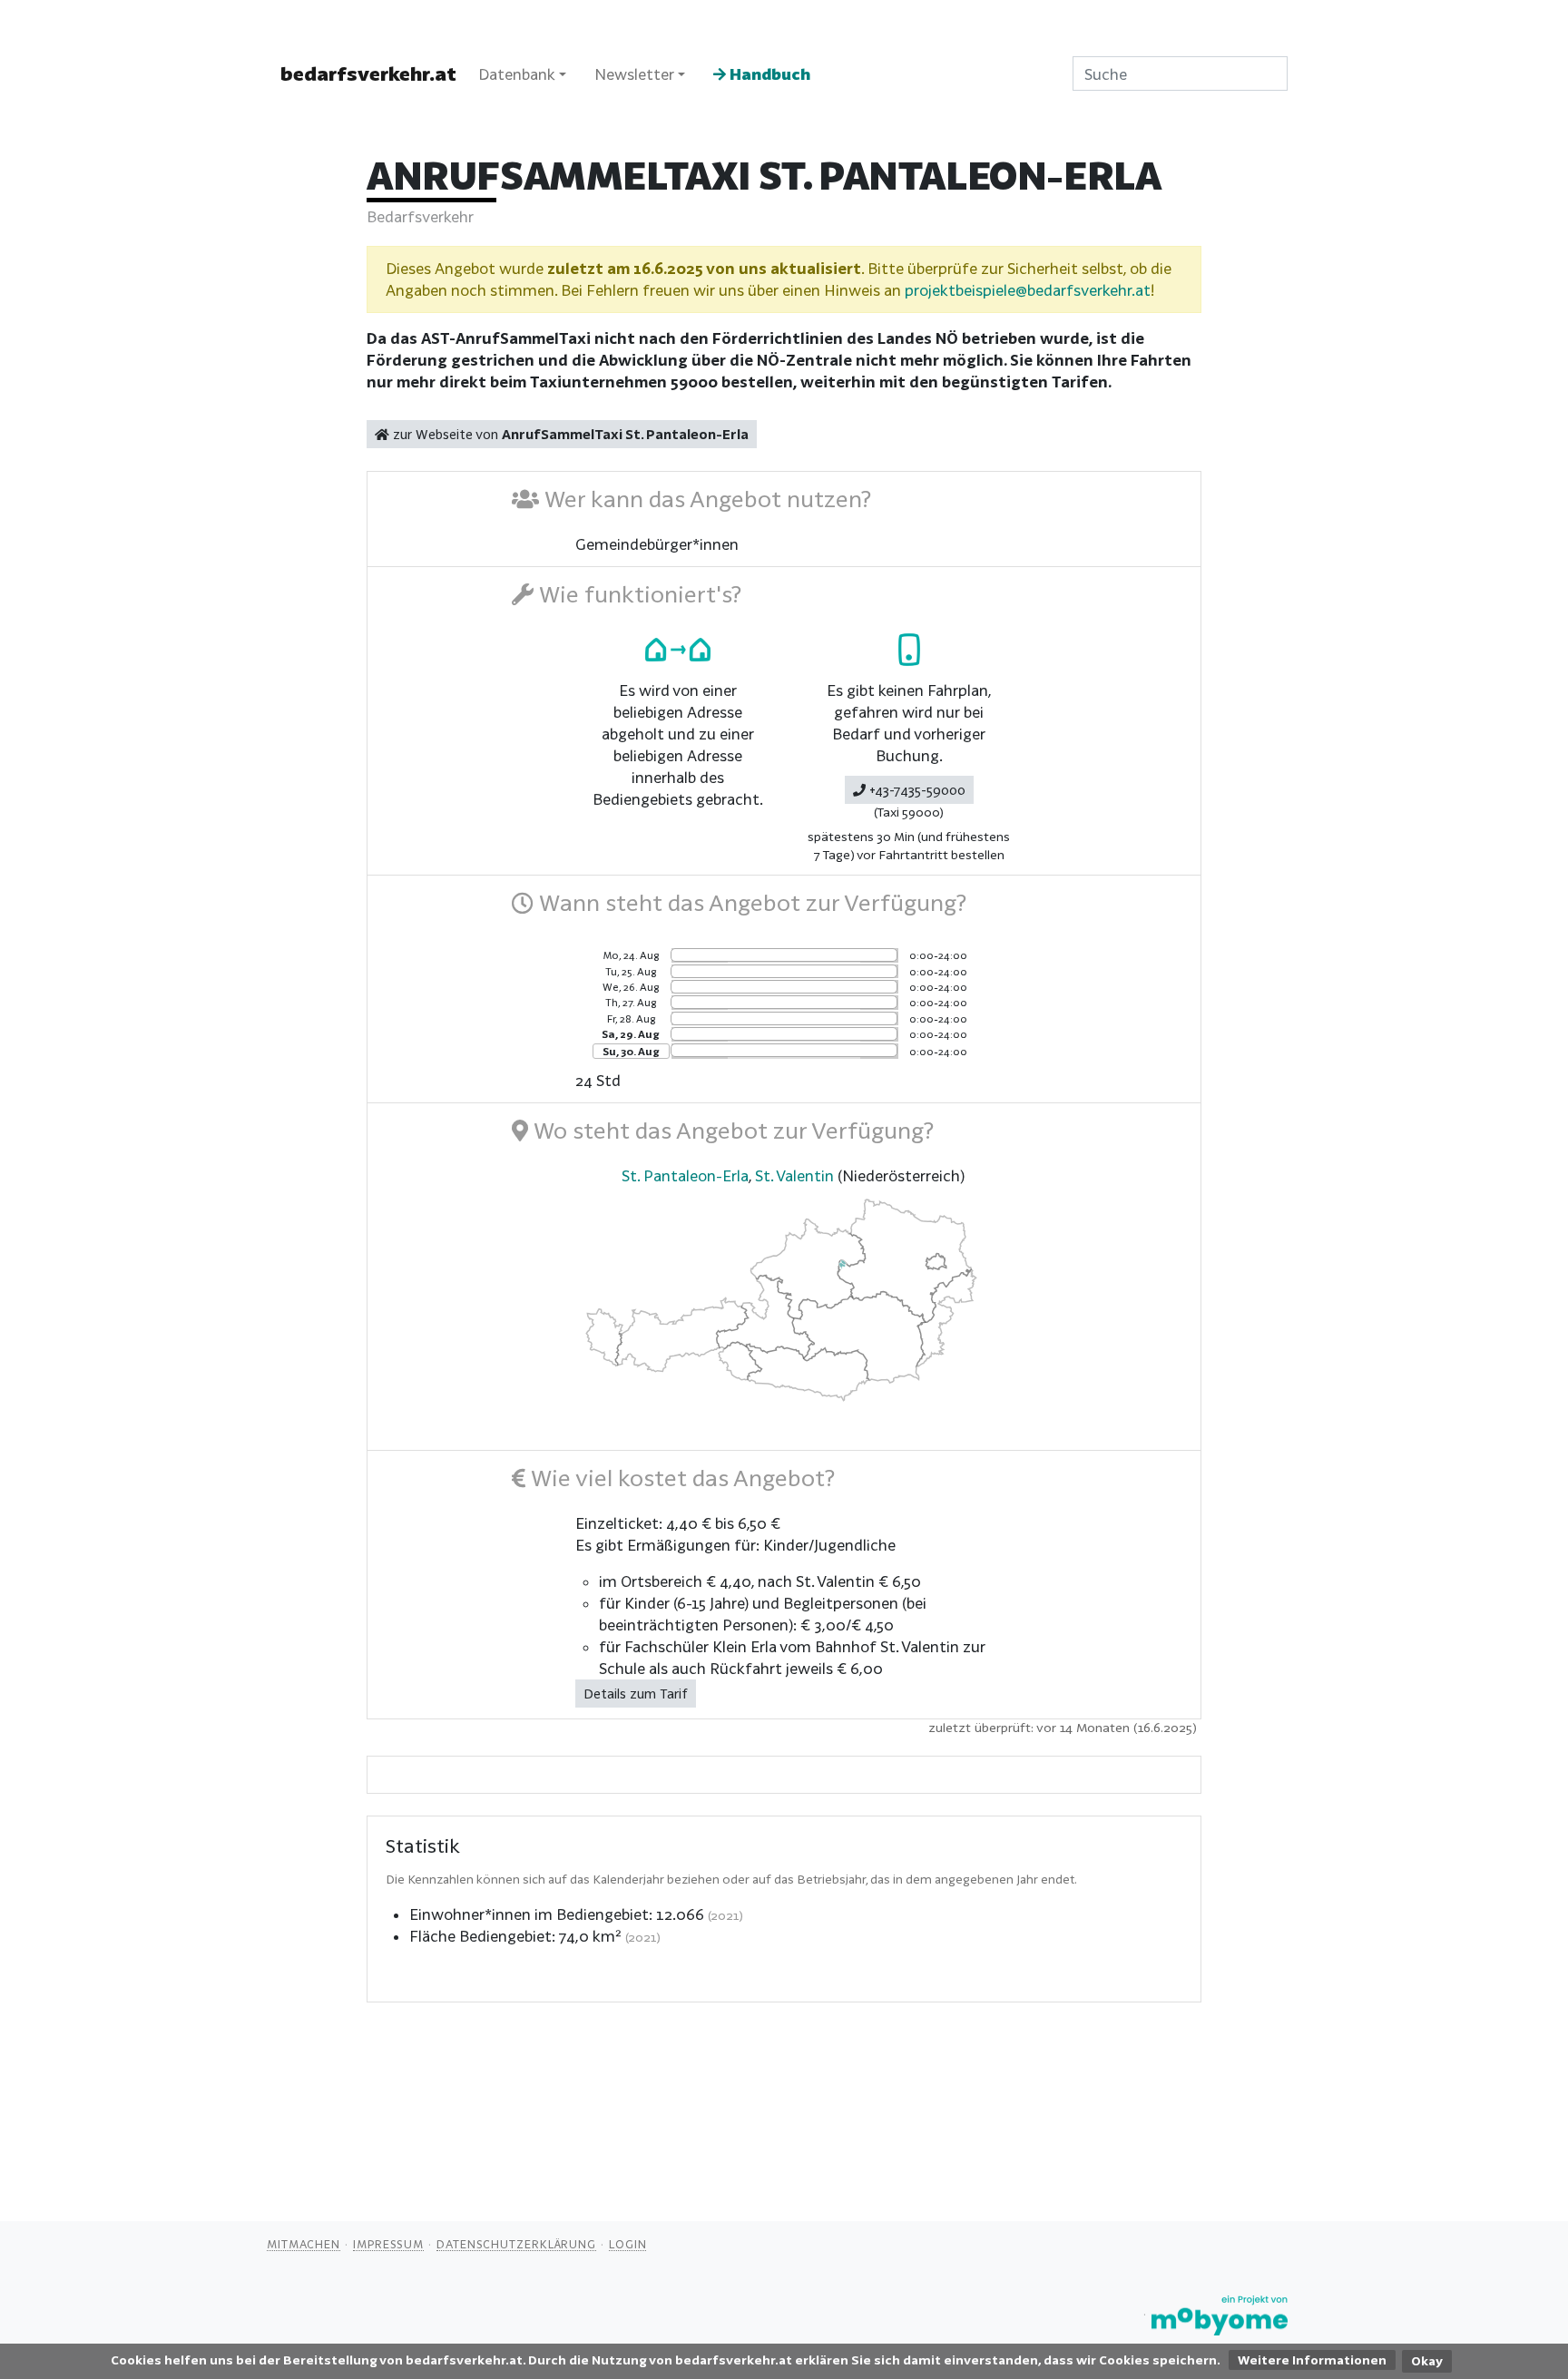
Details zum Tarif (636, 1694)
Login (628, 2244)
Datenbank (517, 74)
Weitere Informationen (1312, 2360)
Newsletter (634, 74)
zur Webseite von (569, 434)
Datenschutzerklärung (516, 2244)
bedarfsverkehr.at (368, 73)
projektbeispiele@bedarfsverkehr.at (1028, 290)
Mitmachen (304, 2244)
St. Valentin (794, 1175)
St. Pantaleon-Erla (685, 1175)
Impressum (388, 2244)
